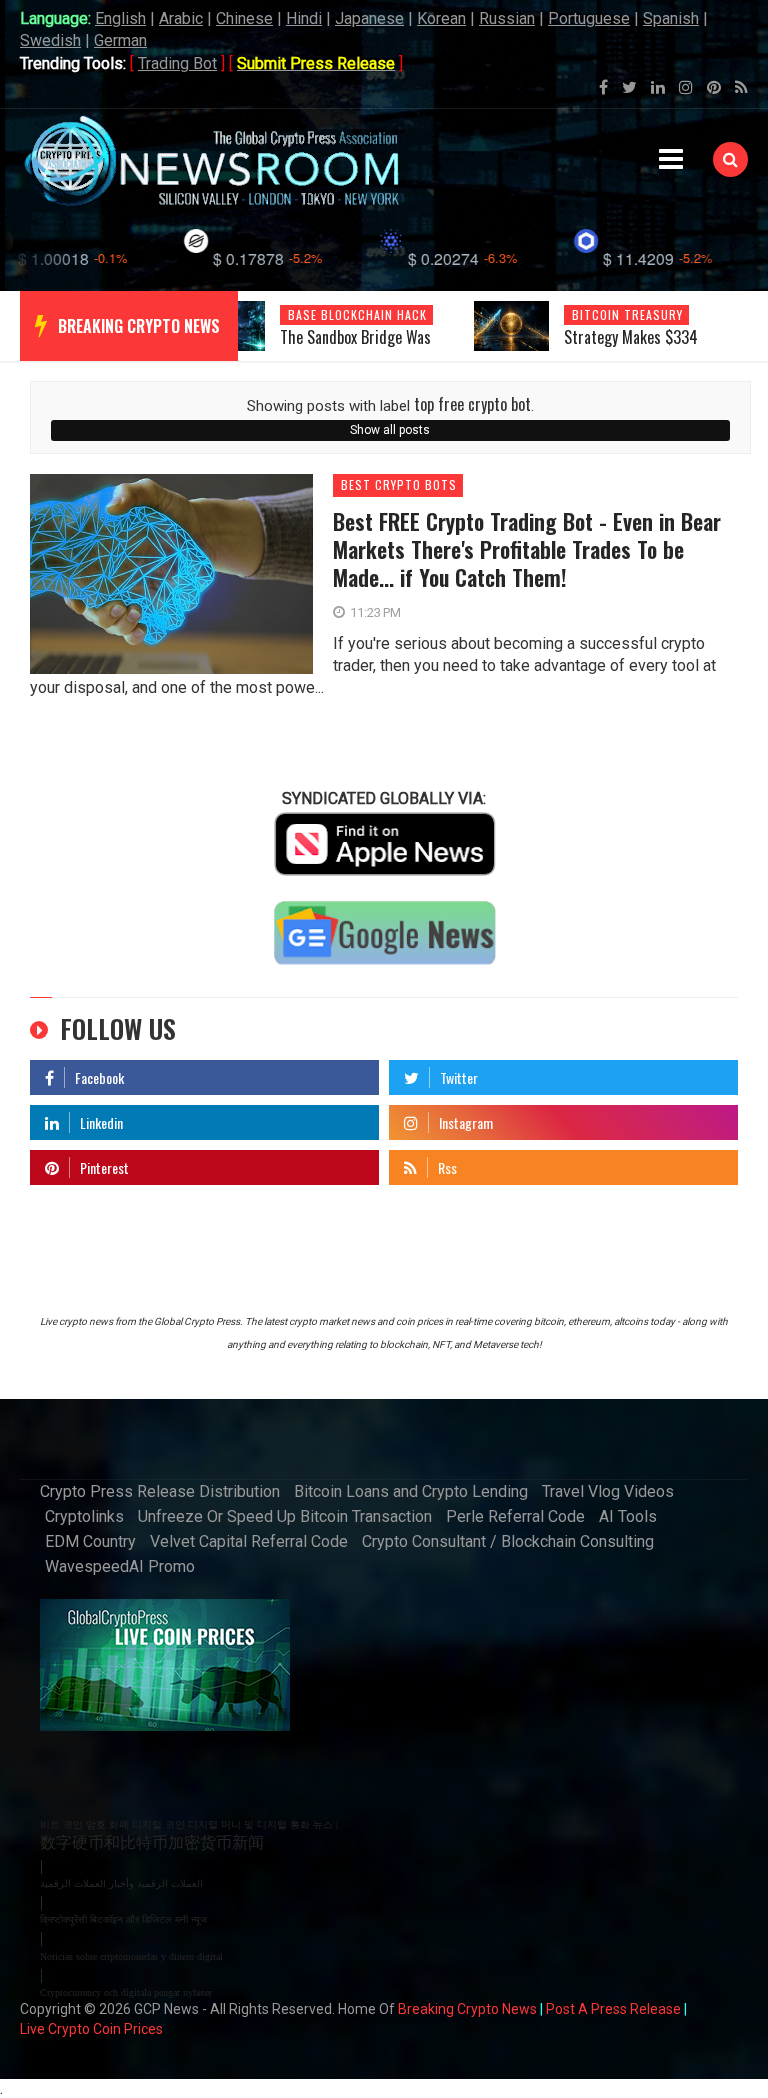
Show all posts (390, 430)
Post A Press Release (613, 2009)
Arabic (181, 18)
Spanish (671, 18)
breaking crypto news (139, 326)
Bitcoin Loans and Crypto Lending (411, 1491)
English (120, 18)
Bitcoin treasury (627, 314)
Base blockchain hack (357, 314)
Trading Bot (177, 63)
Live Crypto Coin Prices (91, 2029)
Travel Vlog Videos (608, 1491)
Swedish (50, 40)
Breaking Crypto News (467, 2009)
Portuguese (589, 18)
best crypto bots (399, 485)
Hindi (304, 18)
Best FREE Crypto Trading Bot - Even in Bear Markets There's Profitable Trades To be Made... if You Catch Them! (527, 549)
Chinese (244, 18)
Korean (441, 18)
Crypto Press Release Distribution (160, 1491)
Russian (507, 18)
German (120, 40)
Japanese (369, 18)
